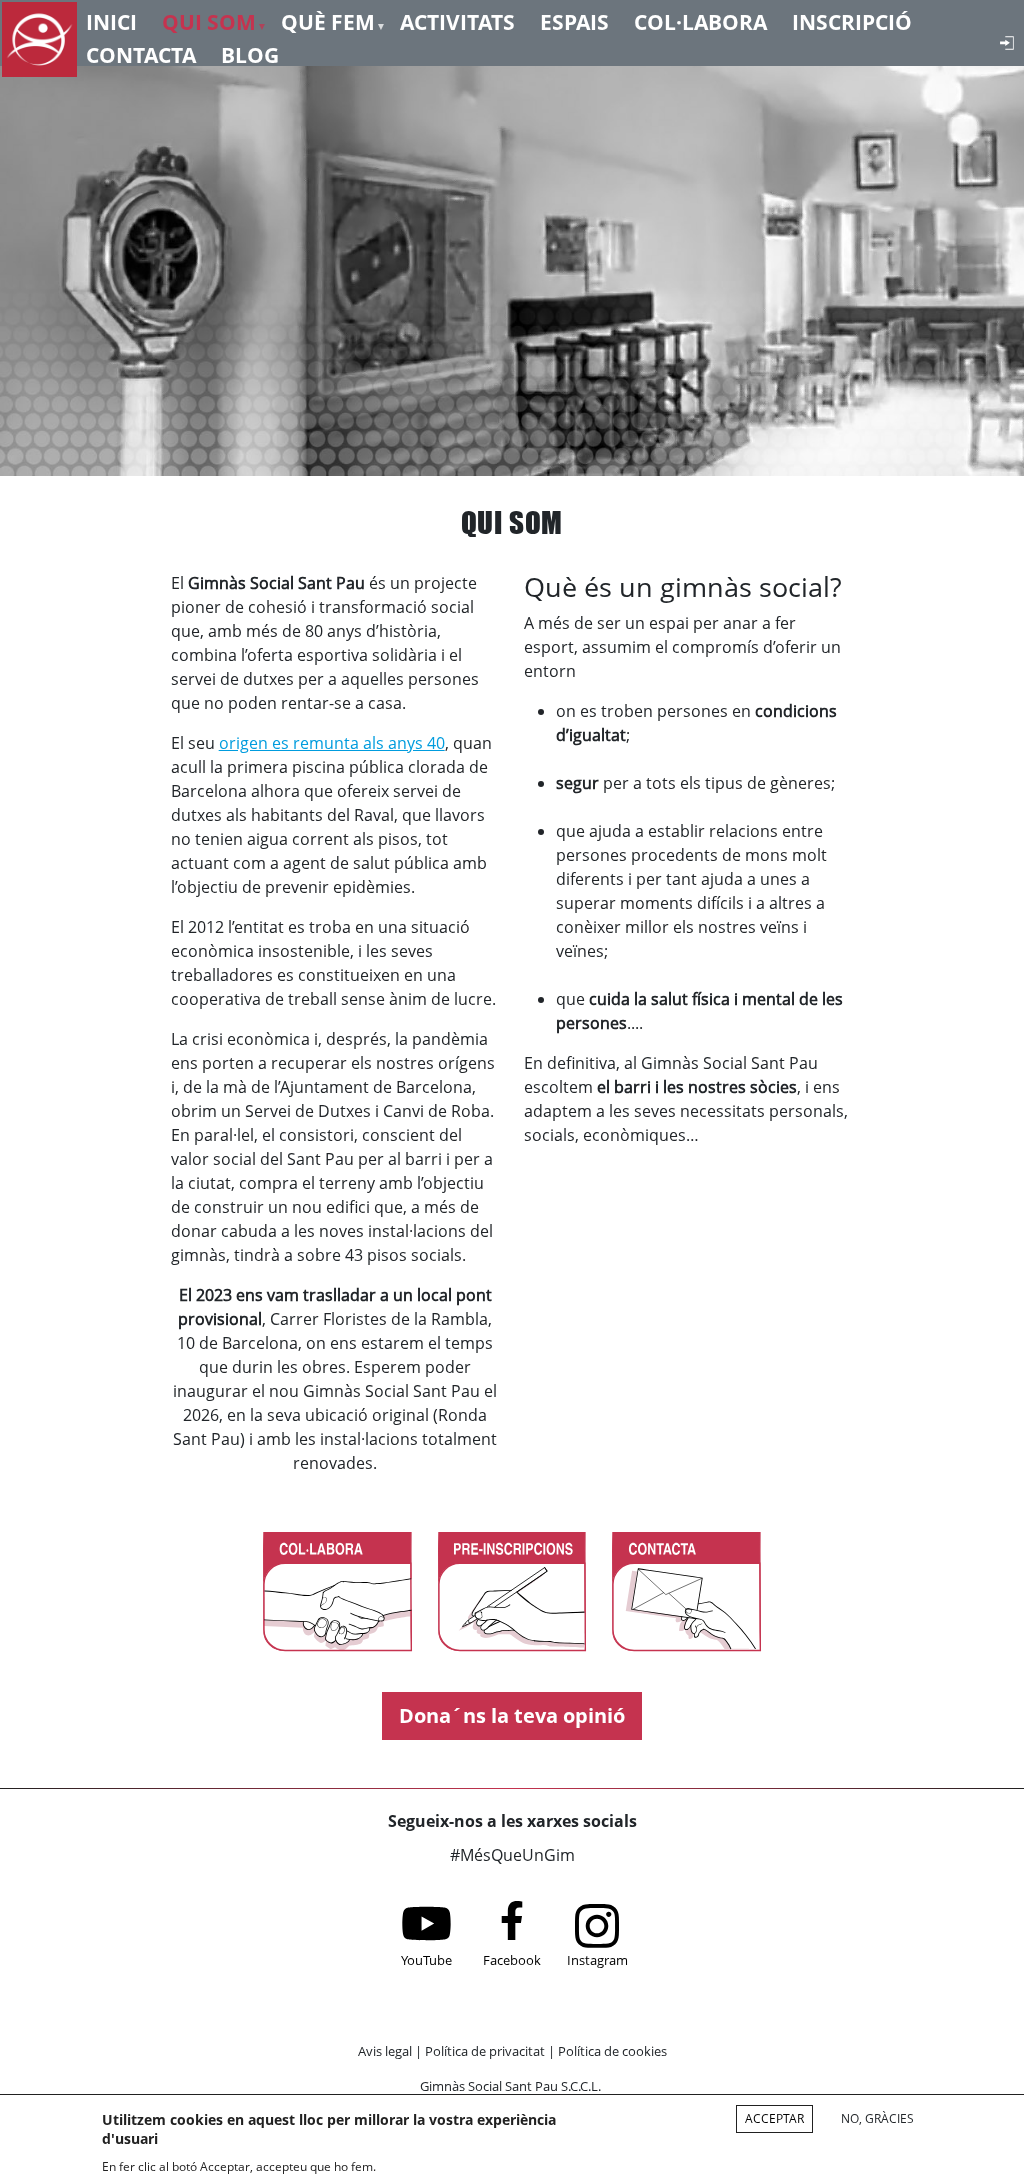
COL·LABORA (700, 20)
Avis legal (385, 2051)
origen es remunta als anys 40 (332, 743)
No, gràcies (877, 2118)
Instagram (597, 1960)
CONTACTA (141, 53)
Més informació (438, 2165)
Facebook (512, 1960)
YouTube (426, 1960)
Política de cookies (612, 2051)
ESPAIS (574, 20)
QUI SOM (209, 20)
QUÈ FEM (328, 20)
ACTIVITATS (457, 20)
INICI (111, 20)
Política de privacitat (485, 2051)
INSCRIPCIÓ (852, 20)
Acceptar (774, 2118)
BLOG (250, 53)
